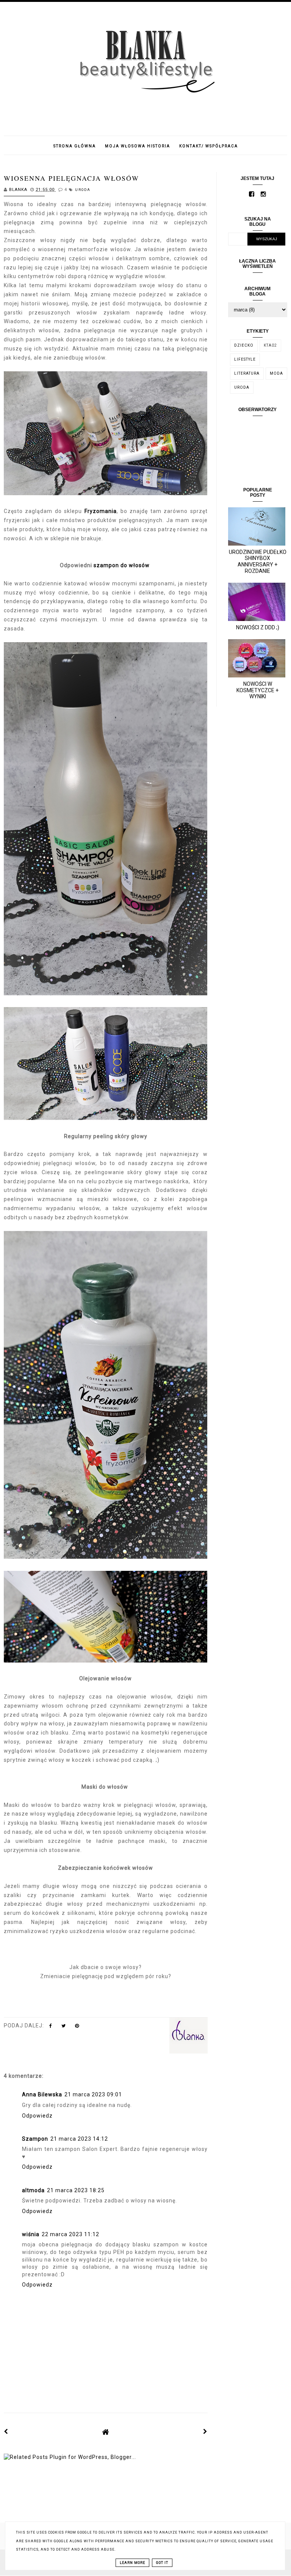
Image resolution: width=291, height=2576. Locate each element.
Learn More (132, 2563)
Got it (162, 2563)
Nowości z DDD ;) (258, 627)
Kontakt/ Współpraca (209, 146)
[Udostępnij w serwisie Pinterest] (77, 2027)
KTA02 (270, 345)
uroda (83, 190)
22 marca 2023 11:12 (70, 2234)
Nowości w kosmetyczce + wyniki (257, 690)
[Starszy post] (205, 2432)
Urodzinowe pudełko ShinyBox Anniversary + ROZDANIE (258, 561)
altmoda (33, 2190)
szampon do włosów (122, 565)
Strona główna (75, 146)
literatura (247, 373)
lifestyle (245, 359)
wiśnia (31, 2234)
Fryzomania (101, 511)
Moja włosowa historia (138, 146)
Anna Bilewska (42, 2094)
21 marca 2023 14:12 (79, 2139)
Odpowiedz (37, 2116)
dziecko (244, 345)
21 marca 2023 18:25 (76, 2190)
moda (276, 373)
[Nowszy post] (6, 2432)
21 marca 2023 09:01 (93, 2094)
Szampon (35, 2139)
